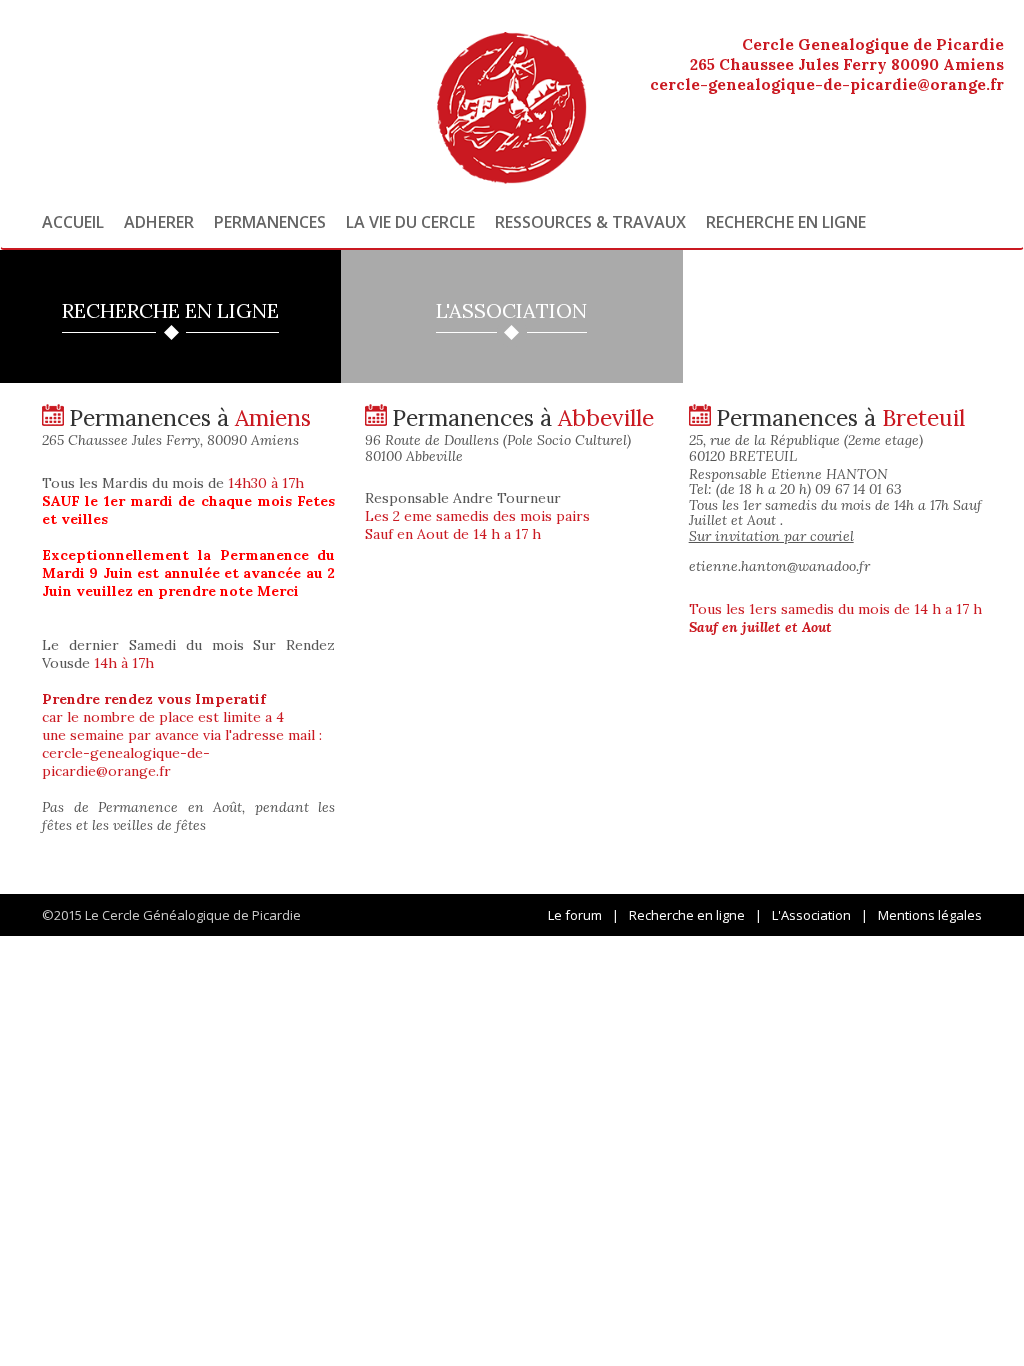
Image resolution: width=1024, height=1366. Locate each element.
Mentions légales (930, 915)
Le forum (575, 915)
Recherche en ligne (786, 222)
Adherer (159, 222)
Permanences (270, 222)
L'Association (811, 915)
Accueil (73, 222)
